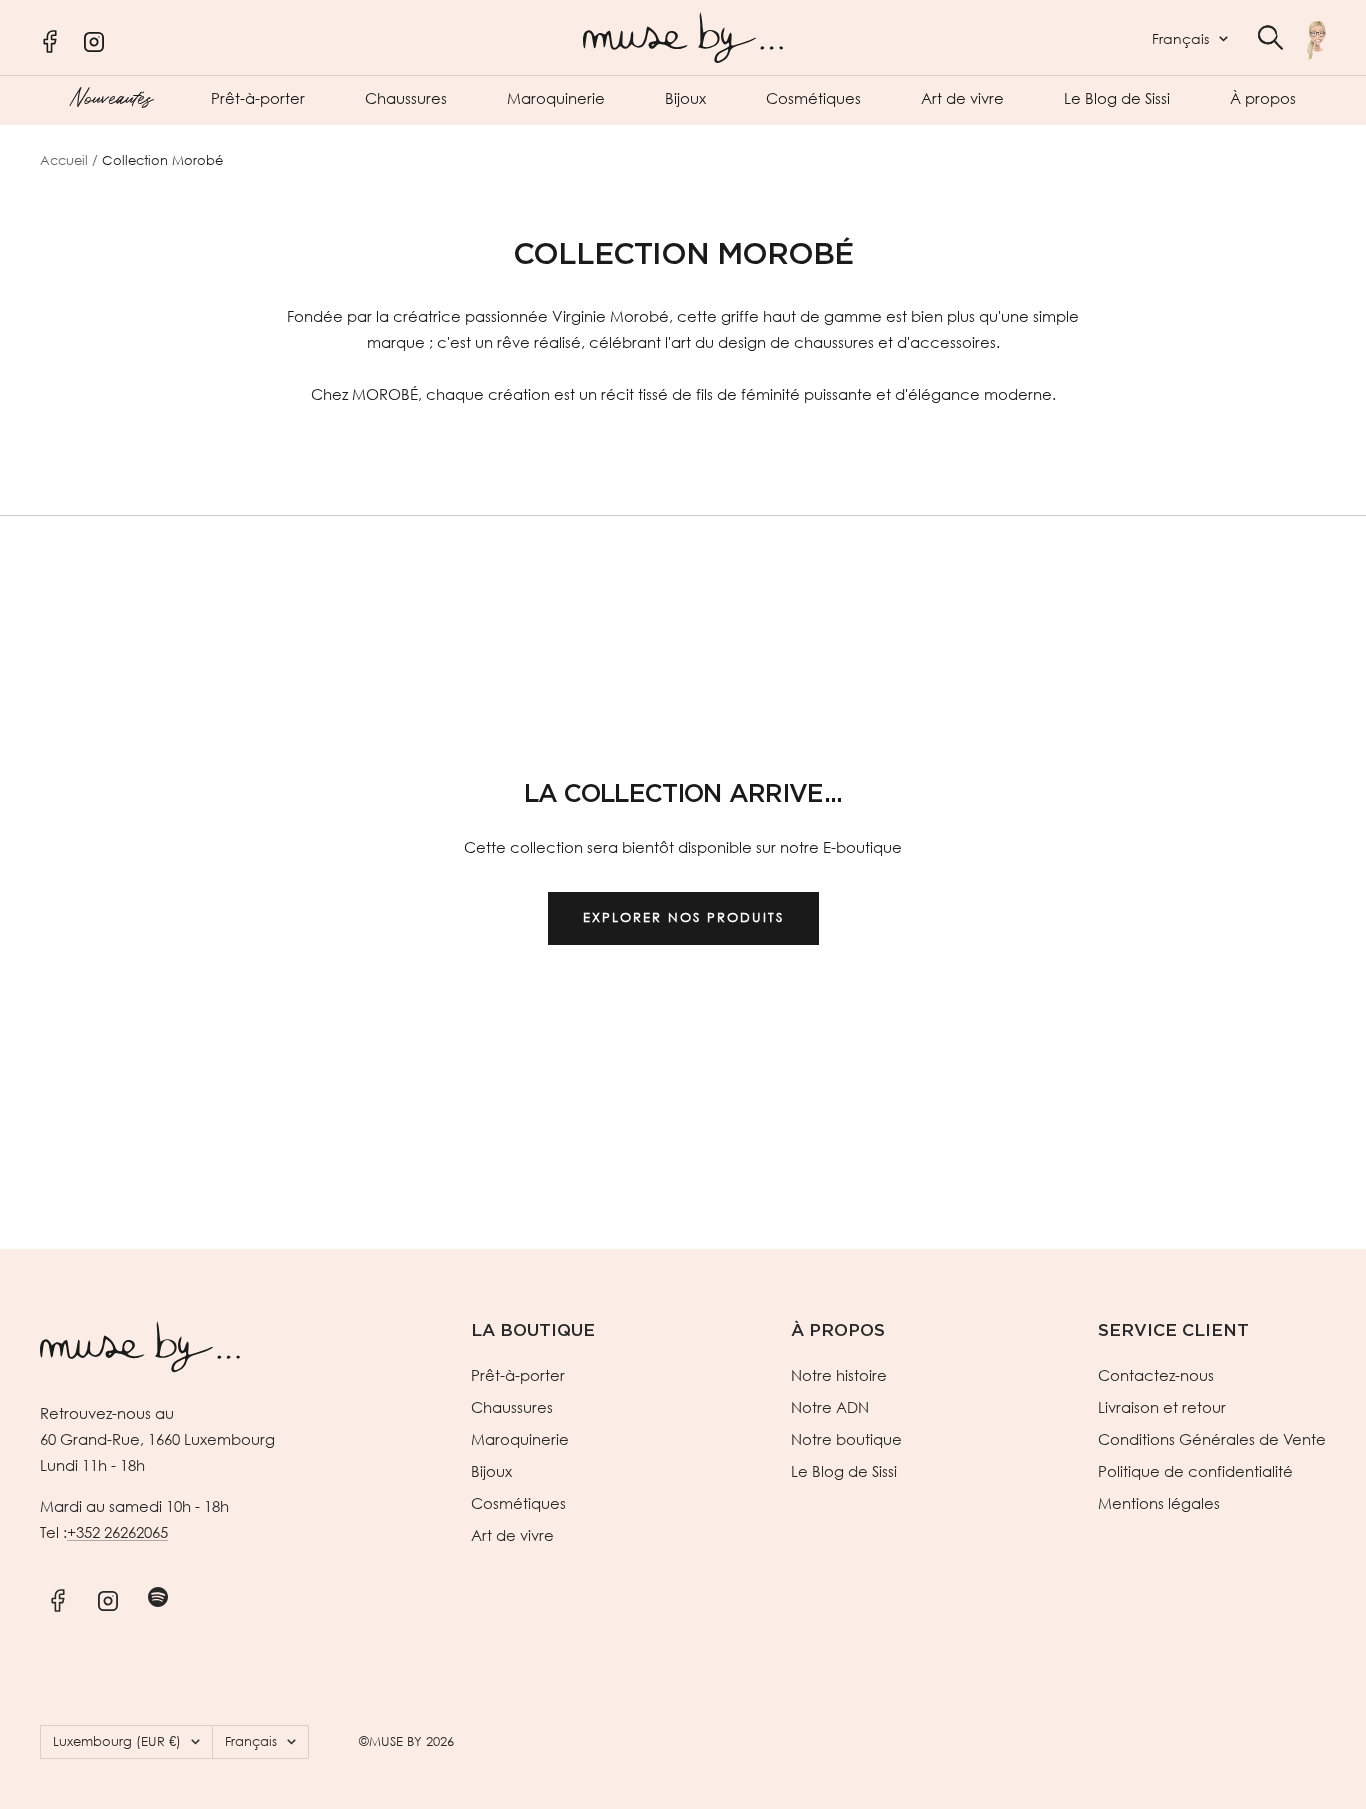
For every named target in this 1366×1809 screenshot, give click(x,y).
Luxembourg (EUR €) (117, 1741)
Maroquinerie (556, 98)
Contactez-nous (1156, 1375)
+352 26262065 (117, 1532)
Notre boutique (846, 1439)
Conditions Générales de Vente (1212, 1439)
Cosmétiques (813, 98)
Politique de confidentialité (1195, 1471)
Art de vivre (962, 98)
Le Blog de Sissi (1117, 98)
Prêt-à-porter (258, 98)
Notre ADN (830, 1407)
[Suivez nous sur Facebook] (57, 1597)
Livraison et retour (1162, 1407)
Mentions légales (1159, 1503)
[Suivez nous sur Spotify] (157, 1597)
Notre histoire (839, 1375)
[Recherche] (1270, 37)
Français (1180, 38)
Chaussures (406, 98)
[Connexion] (1316, 40)
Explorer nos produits (683, 917)
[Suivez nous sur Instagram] (107, 1597)
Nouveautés (110, 96)
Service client (1173, 1330)
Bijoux (685, 98)
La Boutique (533, 1330)
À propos (1263, 98)
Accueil (64, 160)
